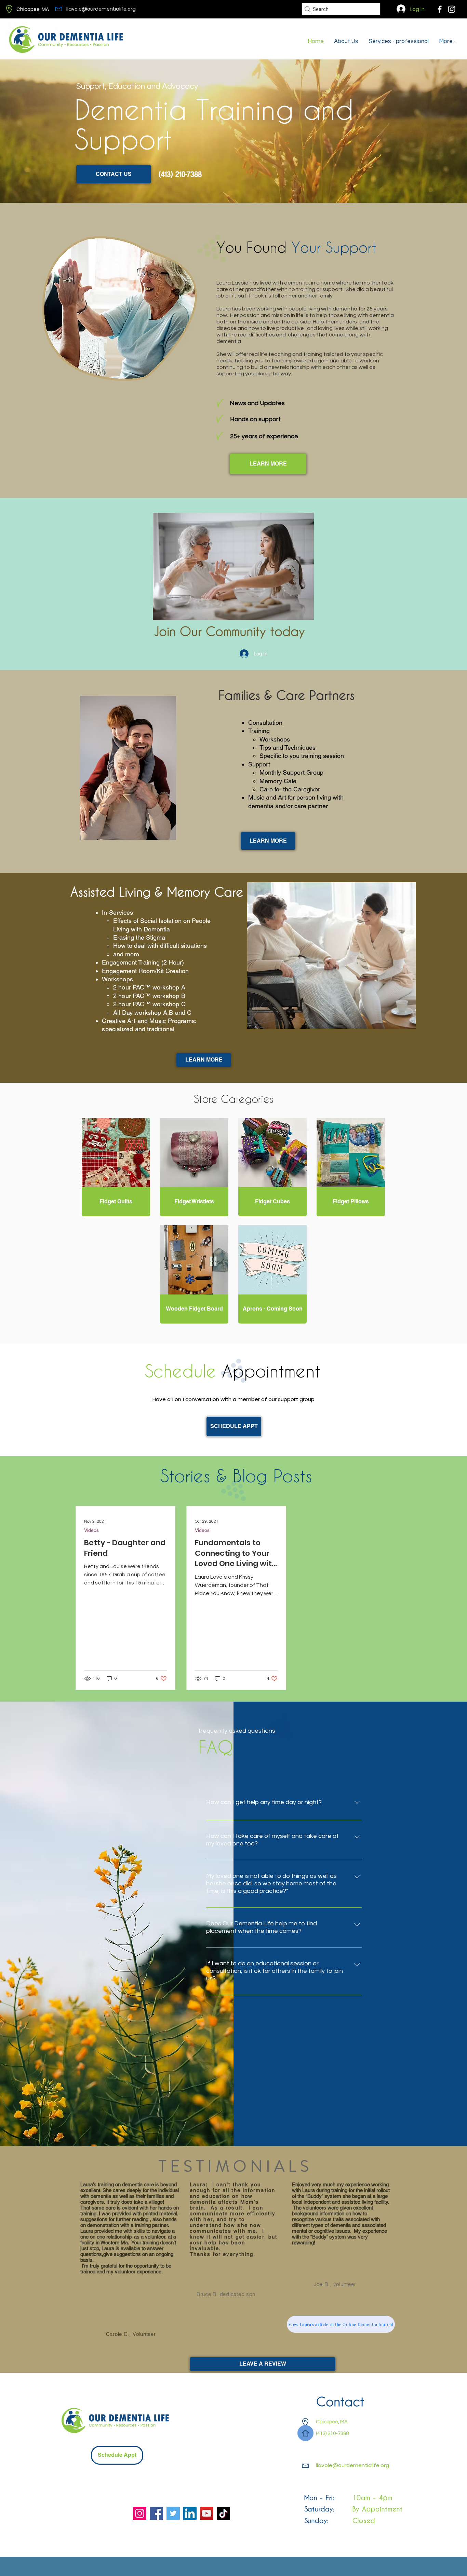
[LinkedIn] (190, 2513)
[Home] (305, 2433)
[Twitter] (173, 2513)
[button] (272, 1309)
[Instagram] (140, 2513)
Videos (91, 1530)
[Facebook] (440, 9)
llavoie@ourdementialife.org (101, 9)
